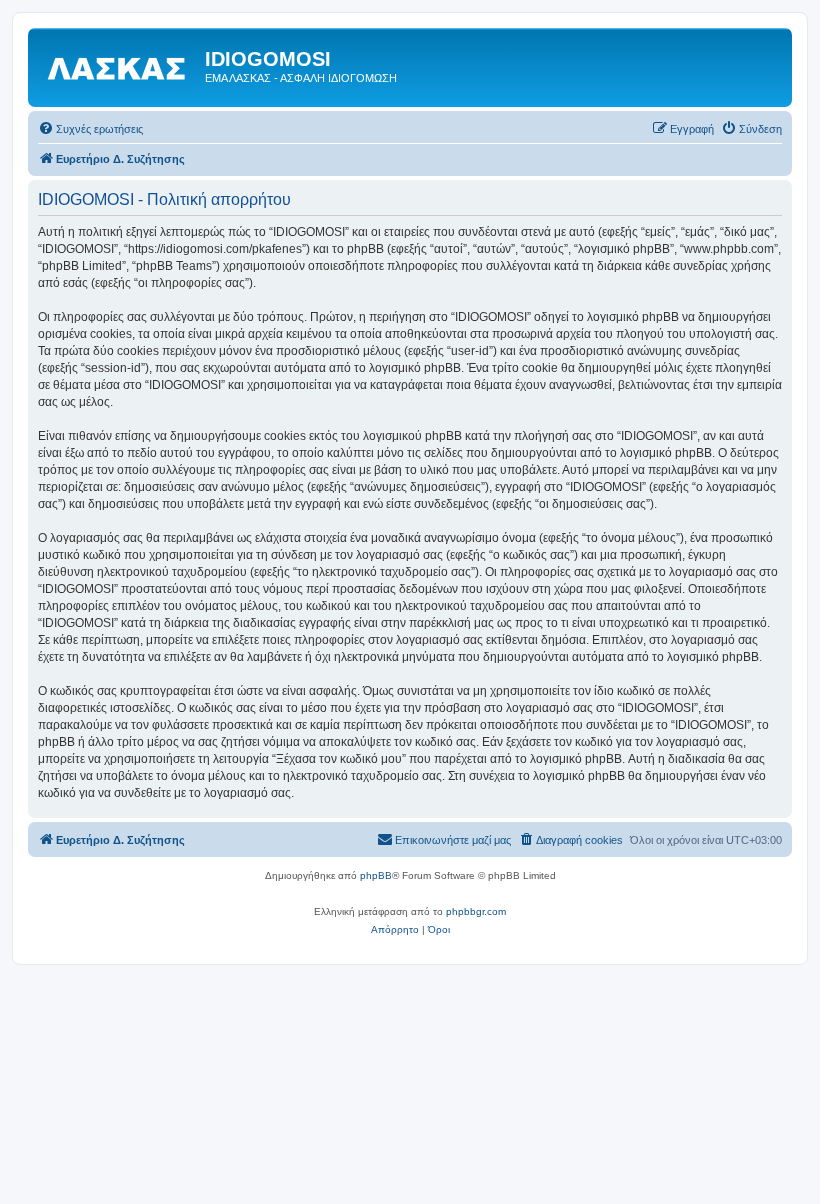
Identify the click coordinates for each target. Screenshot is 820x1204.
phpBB (376, 875)
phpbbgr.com (476, 911)
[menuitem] (90, 129)
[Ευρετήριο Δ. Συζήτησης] (119, 65)
